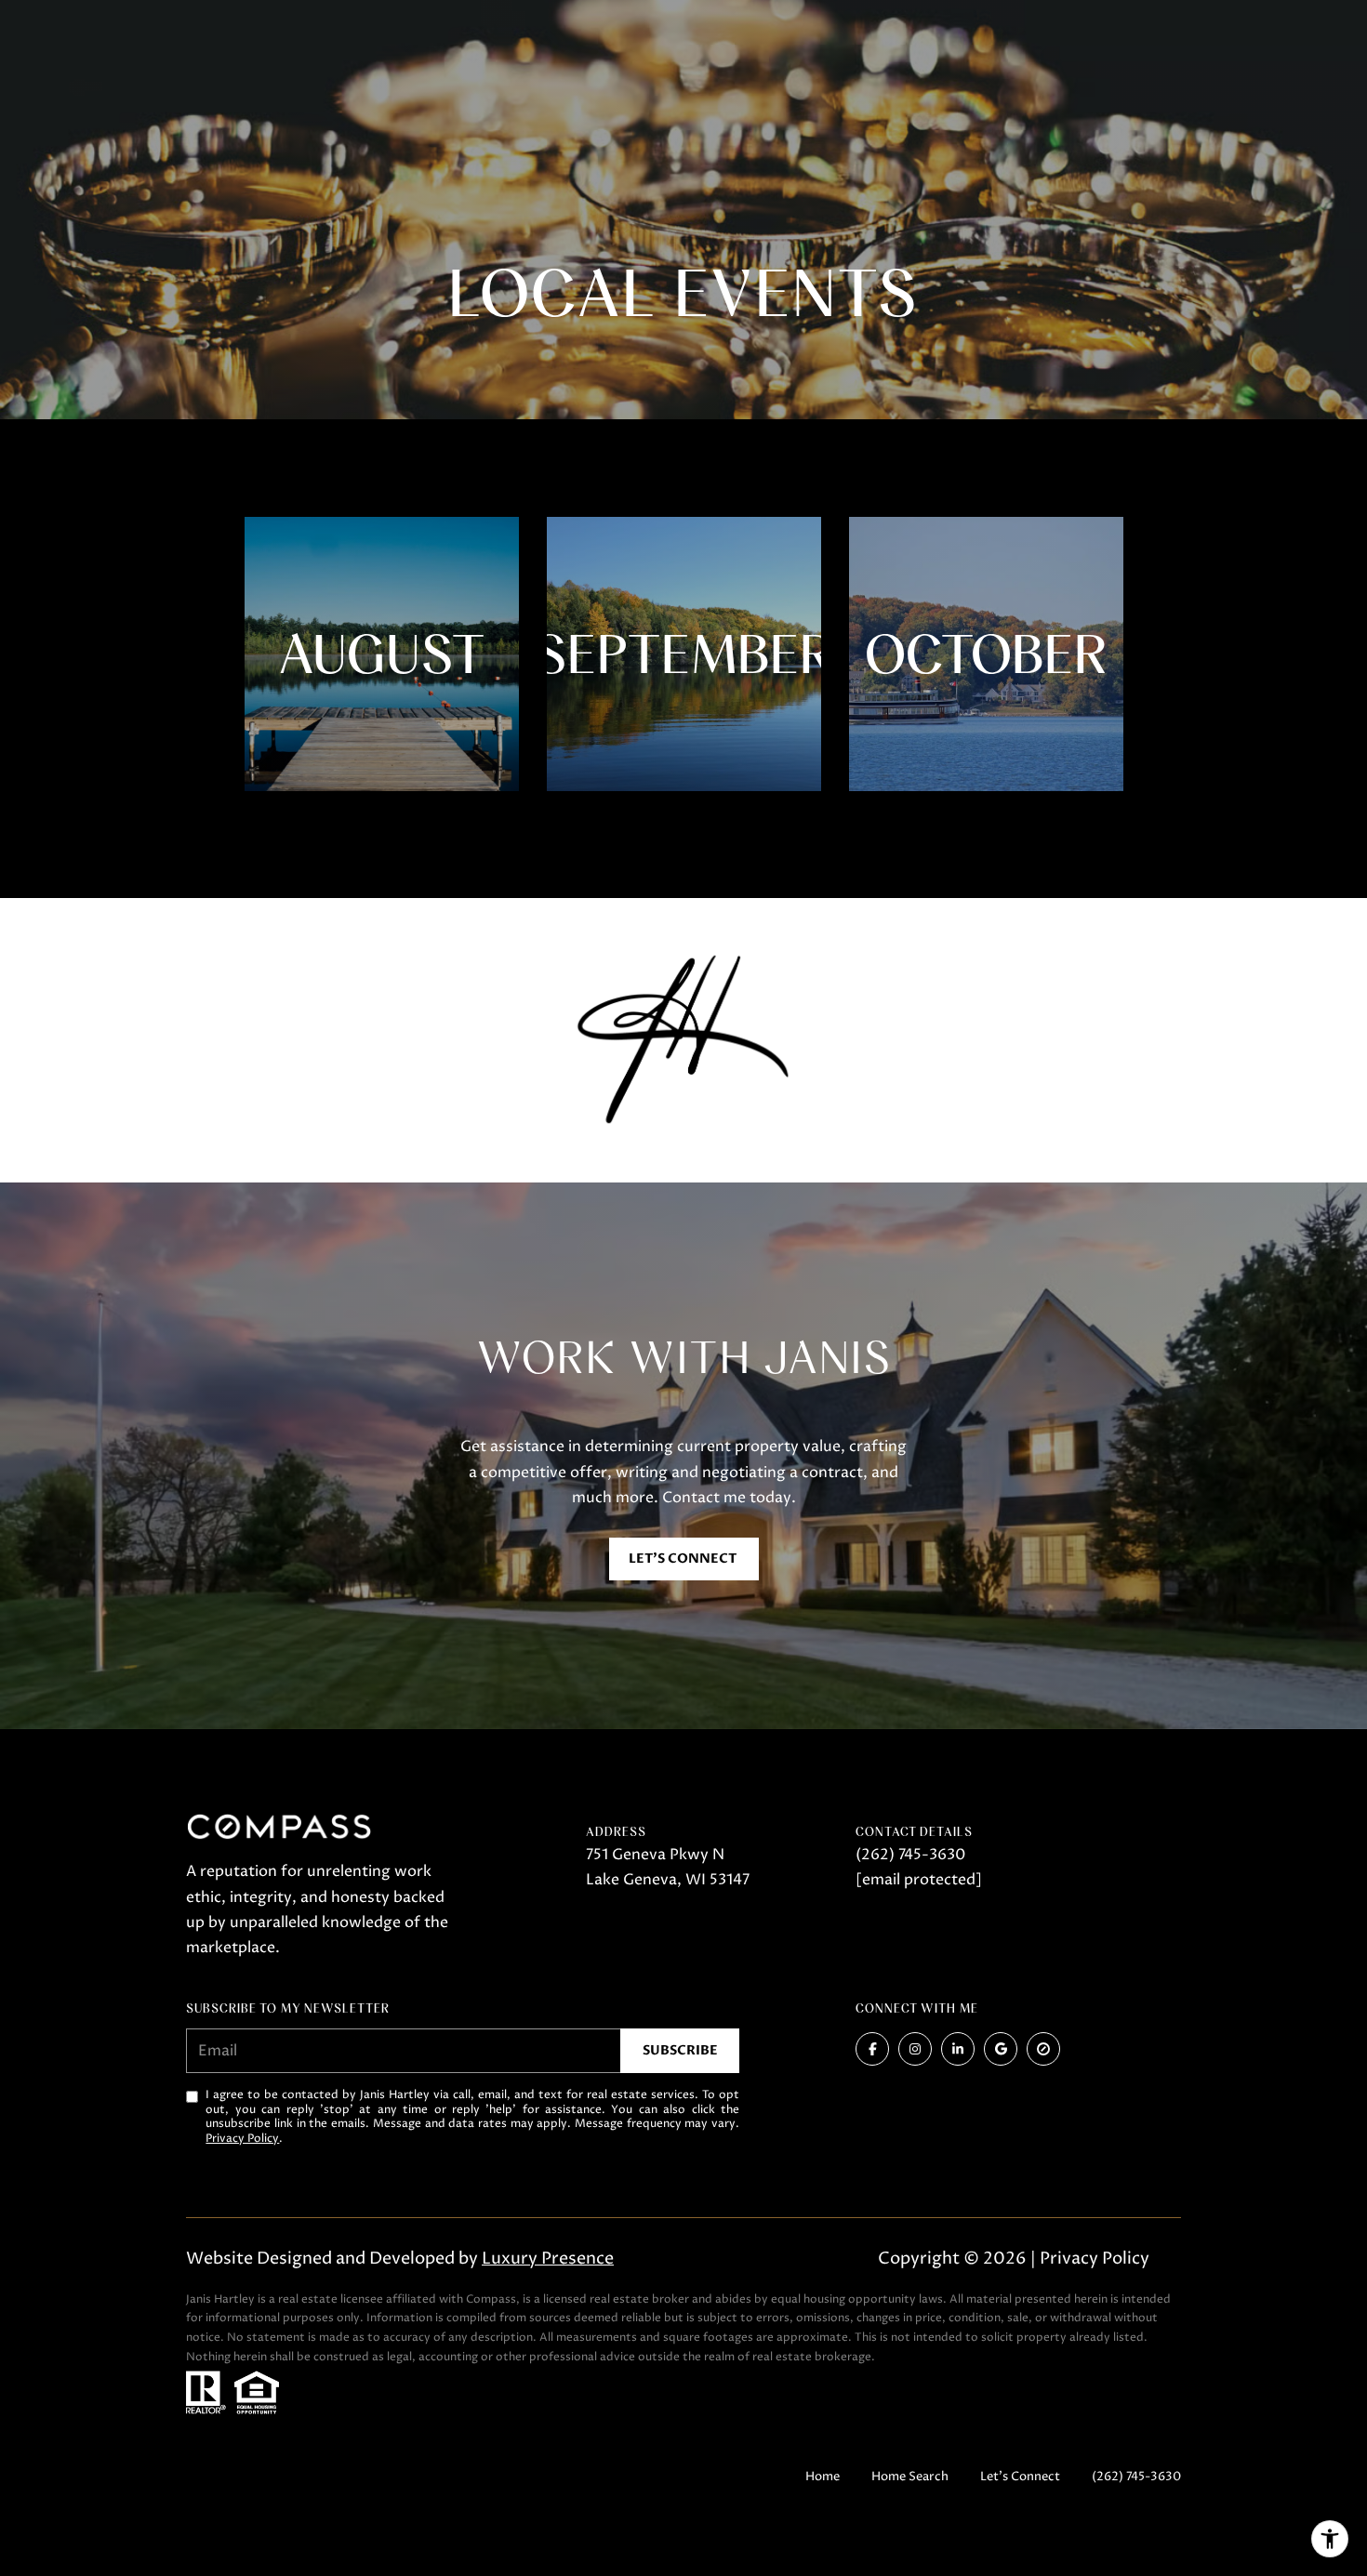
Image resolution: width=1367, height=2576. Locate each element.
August (382, 654)
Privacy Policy (242, 2139)
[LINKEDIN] (958, 2049)
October (986, 654)
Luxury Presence (548, 2259)
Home (823, 2477)
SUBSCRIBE (680, 2050)
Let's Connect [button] (684, 1559)
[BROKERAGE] (1043, 2049)
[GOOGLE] (1001, 2049)
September (684, 654)
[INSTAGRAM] (915, 2049)
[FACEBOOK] (872, 2049)
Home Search (910, 2477)
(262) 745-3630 (910, 1855)
